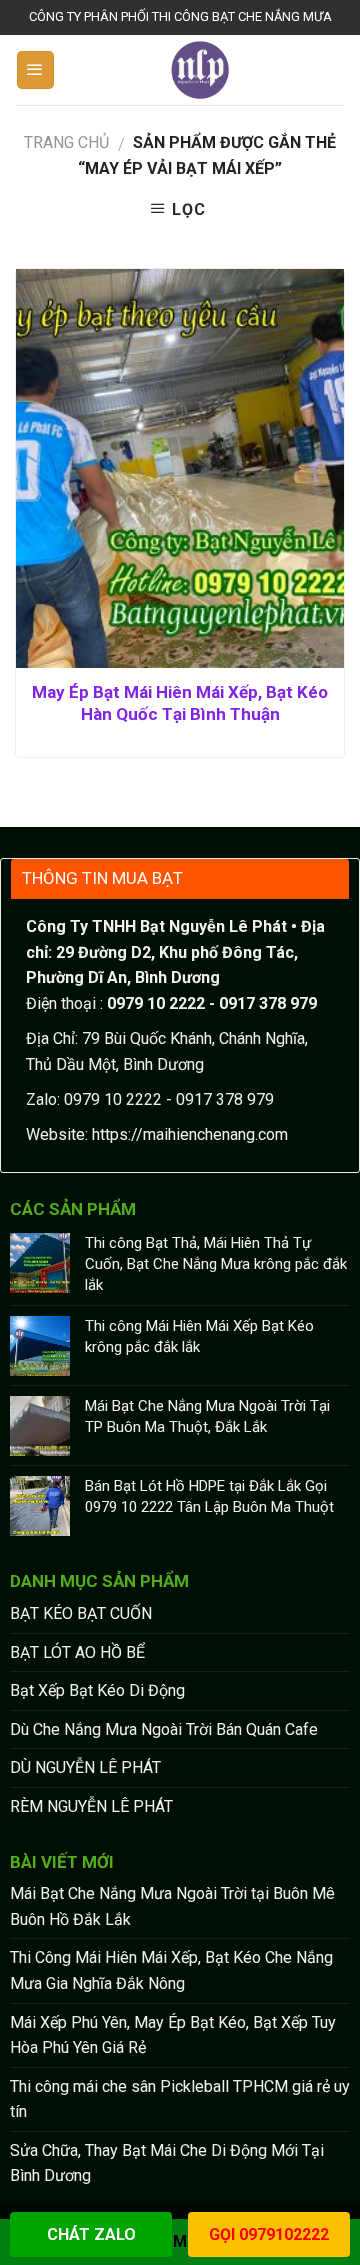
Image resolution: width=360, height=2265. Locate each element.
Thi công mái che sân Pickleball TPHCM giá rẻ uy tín (180, 2099)
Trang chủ (66, 142)
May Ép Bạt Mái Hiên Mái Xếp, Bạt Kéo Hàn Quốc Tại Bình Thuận (180, 703)
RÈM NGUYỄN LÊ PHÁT (91, 1806)
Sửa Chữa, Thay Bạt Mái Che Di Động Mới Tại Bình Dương (167, 2163)
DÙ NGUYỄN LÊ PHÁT (85, 1767)
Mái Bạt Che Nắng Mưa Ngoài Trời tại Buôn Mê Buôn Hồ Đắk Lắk (172, 1906)
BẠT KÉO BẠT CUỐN (81, 1613)
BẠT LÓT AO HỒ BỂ (77, 1652)
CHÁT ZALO (91, 2234)
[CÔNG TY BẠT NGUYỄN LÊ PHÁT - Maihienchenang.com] (200, 70)
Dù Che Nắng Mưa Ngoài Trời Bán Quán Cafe (164, 1729)
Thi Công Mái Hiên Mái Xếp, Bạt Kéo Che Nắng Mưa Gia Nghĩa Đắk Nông (171, 1970)
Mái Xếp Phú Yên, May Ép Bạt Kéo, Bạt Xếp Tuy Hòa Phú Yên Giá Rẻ (173, 2035)
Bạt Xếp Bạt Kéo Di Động (97, 1690)
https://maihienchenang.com (190, 1134)
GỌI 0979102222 (269, 2234)
